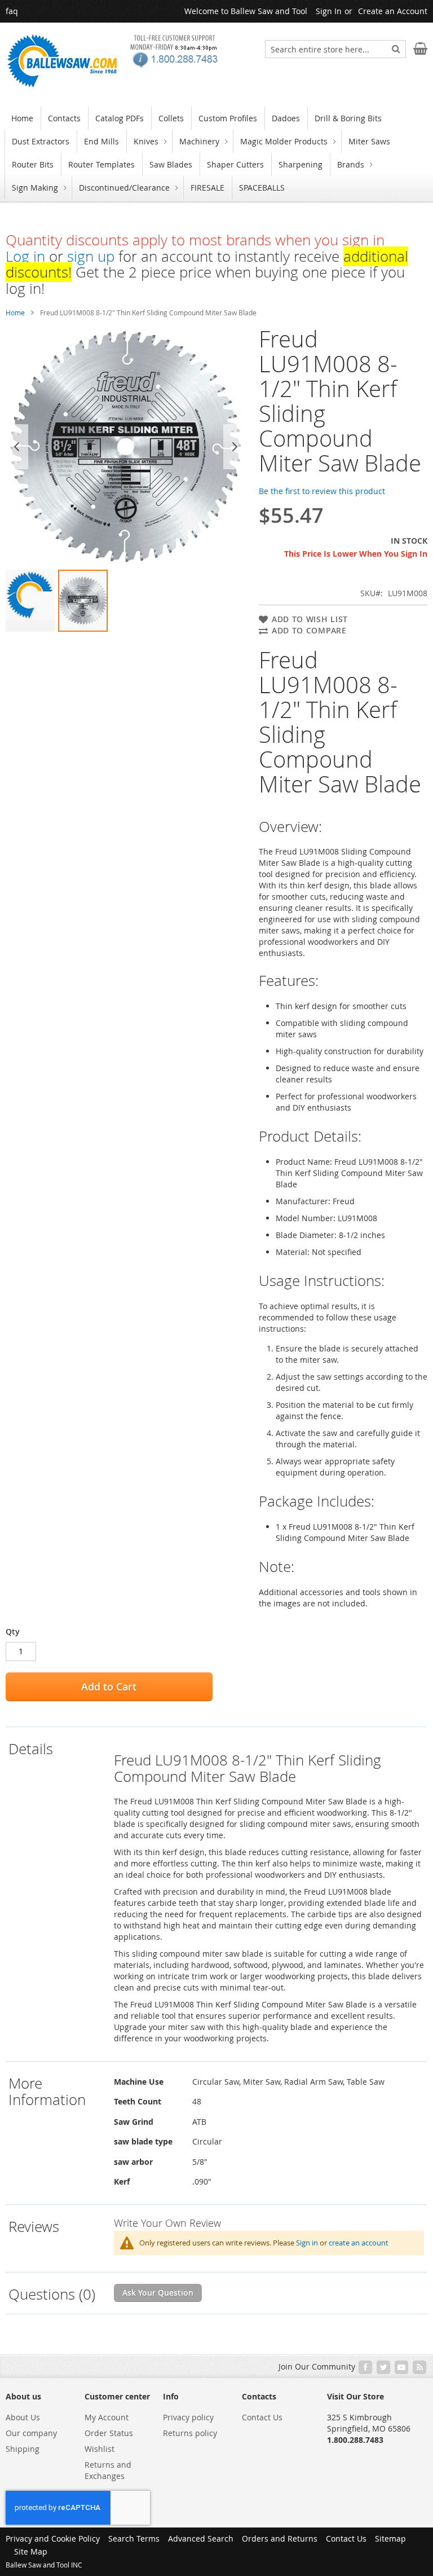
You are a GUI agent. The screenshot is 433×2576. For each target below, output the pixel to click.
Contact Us (262, 2417)
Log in (25, 256)
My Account (107, 2417)
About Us (23, 2417)
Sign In (329, 11)
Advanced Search (201, 2538)
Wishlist (100, 2449)
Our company (31, 2433)
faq (12, 11)
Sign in (307, 2243)
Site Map (31, 2551)
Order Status (109, 2433)
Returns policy (190, 2433)
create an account (359, 2243)
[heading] (58, 1894)
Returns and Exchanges (108, 2470)
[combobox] (335, 49)
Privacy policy (188, 2417)
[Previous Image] (17, 447)
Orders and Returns (280, 2538)
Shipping (23, 2449)
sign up (91, 256)
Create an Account (393, 11)
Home (15, 312)
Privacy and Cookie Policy (53, 2538)
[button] (30, 601)
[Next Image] (235, 447)
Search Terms (134, 2538)
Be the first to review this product (322, 491)
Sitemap (390, 2538)
